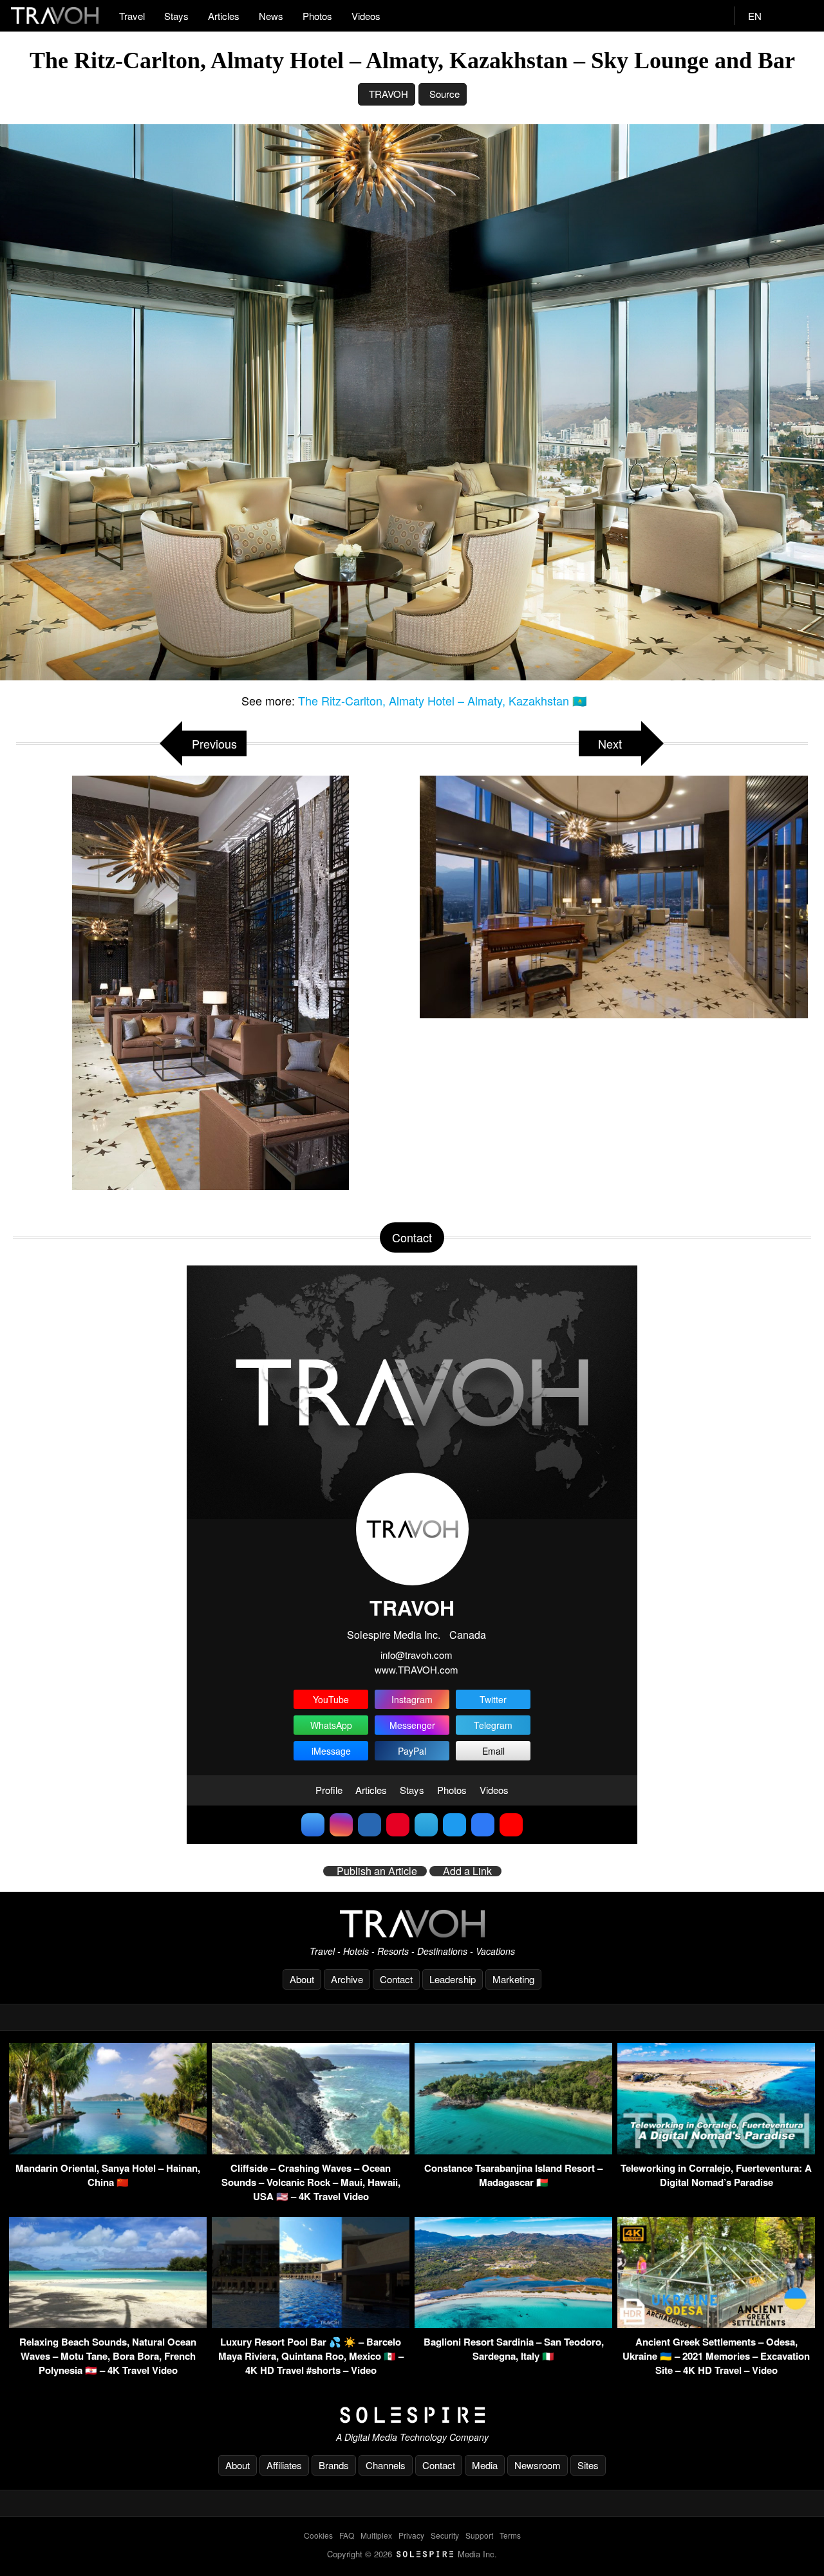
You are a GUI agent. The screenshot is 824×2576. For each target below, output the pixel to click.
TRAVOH (389, 94)
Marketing (513, 1979)
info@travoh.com (417, 1655)
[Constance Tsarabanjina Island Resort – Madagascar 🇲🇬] (513, 2150)
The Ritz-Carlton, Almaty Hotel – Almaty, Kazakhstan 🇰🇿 (442, 700)
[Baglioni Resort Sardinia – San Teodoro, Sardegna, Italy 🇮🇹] (513, 2324)
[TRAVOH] (412, 1924)
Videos (366, 16)
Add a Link (467, 1871)
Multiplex (376, 2535)
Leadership (453, 1979)
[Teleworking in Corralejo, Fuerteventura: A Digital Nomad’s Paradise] (716, 2150)
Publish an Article (377, 1871)
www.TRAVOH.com (417, 1669)
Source (445, 94)
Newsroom (538, 2465)
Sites (588, 2465)
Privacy (411, 2535)
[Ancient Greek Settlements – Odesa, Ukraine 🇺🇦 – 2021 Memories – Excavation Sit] (716, 2324)
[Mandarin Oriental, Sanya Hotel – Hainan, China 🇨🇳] (108, 2150)
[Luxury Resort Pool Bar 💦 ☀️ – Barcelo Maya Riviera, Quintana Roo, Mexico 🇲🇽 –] (311, 2324)
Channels (386, 2465)
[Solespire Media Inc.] (412, 2415)
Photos (317, 16)
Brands (334, 2465)
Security (445, 2535)
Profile (329, 1790)
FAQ (347, 2535)
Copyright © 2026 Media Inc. (412, 2554)
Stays (176, 16)
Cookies (318, 2535)
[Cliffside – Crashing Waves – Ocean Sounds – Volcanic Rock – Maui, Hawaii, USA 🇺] (311, 2150)
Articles (224, 16)
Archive (347, 1979)
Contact (396, 1979)
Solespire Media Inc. (394, 1635)
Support (479, 2535)
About (302, 1979)
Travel (132, 16)
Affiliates (284, 2465)
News (271, 16)
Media (485, 2465)
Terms (510, 2535)
